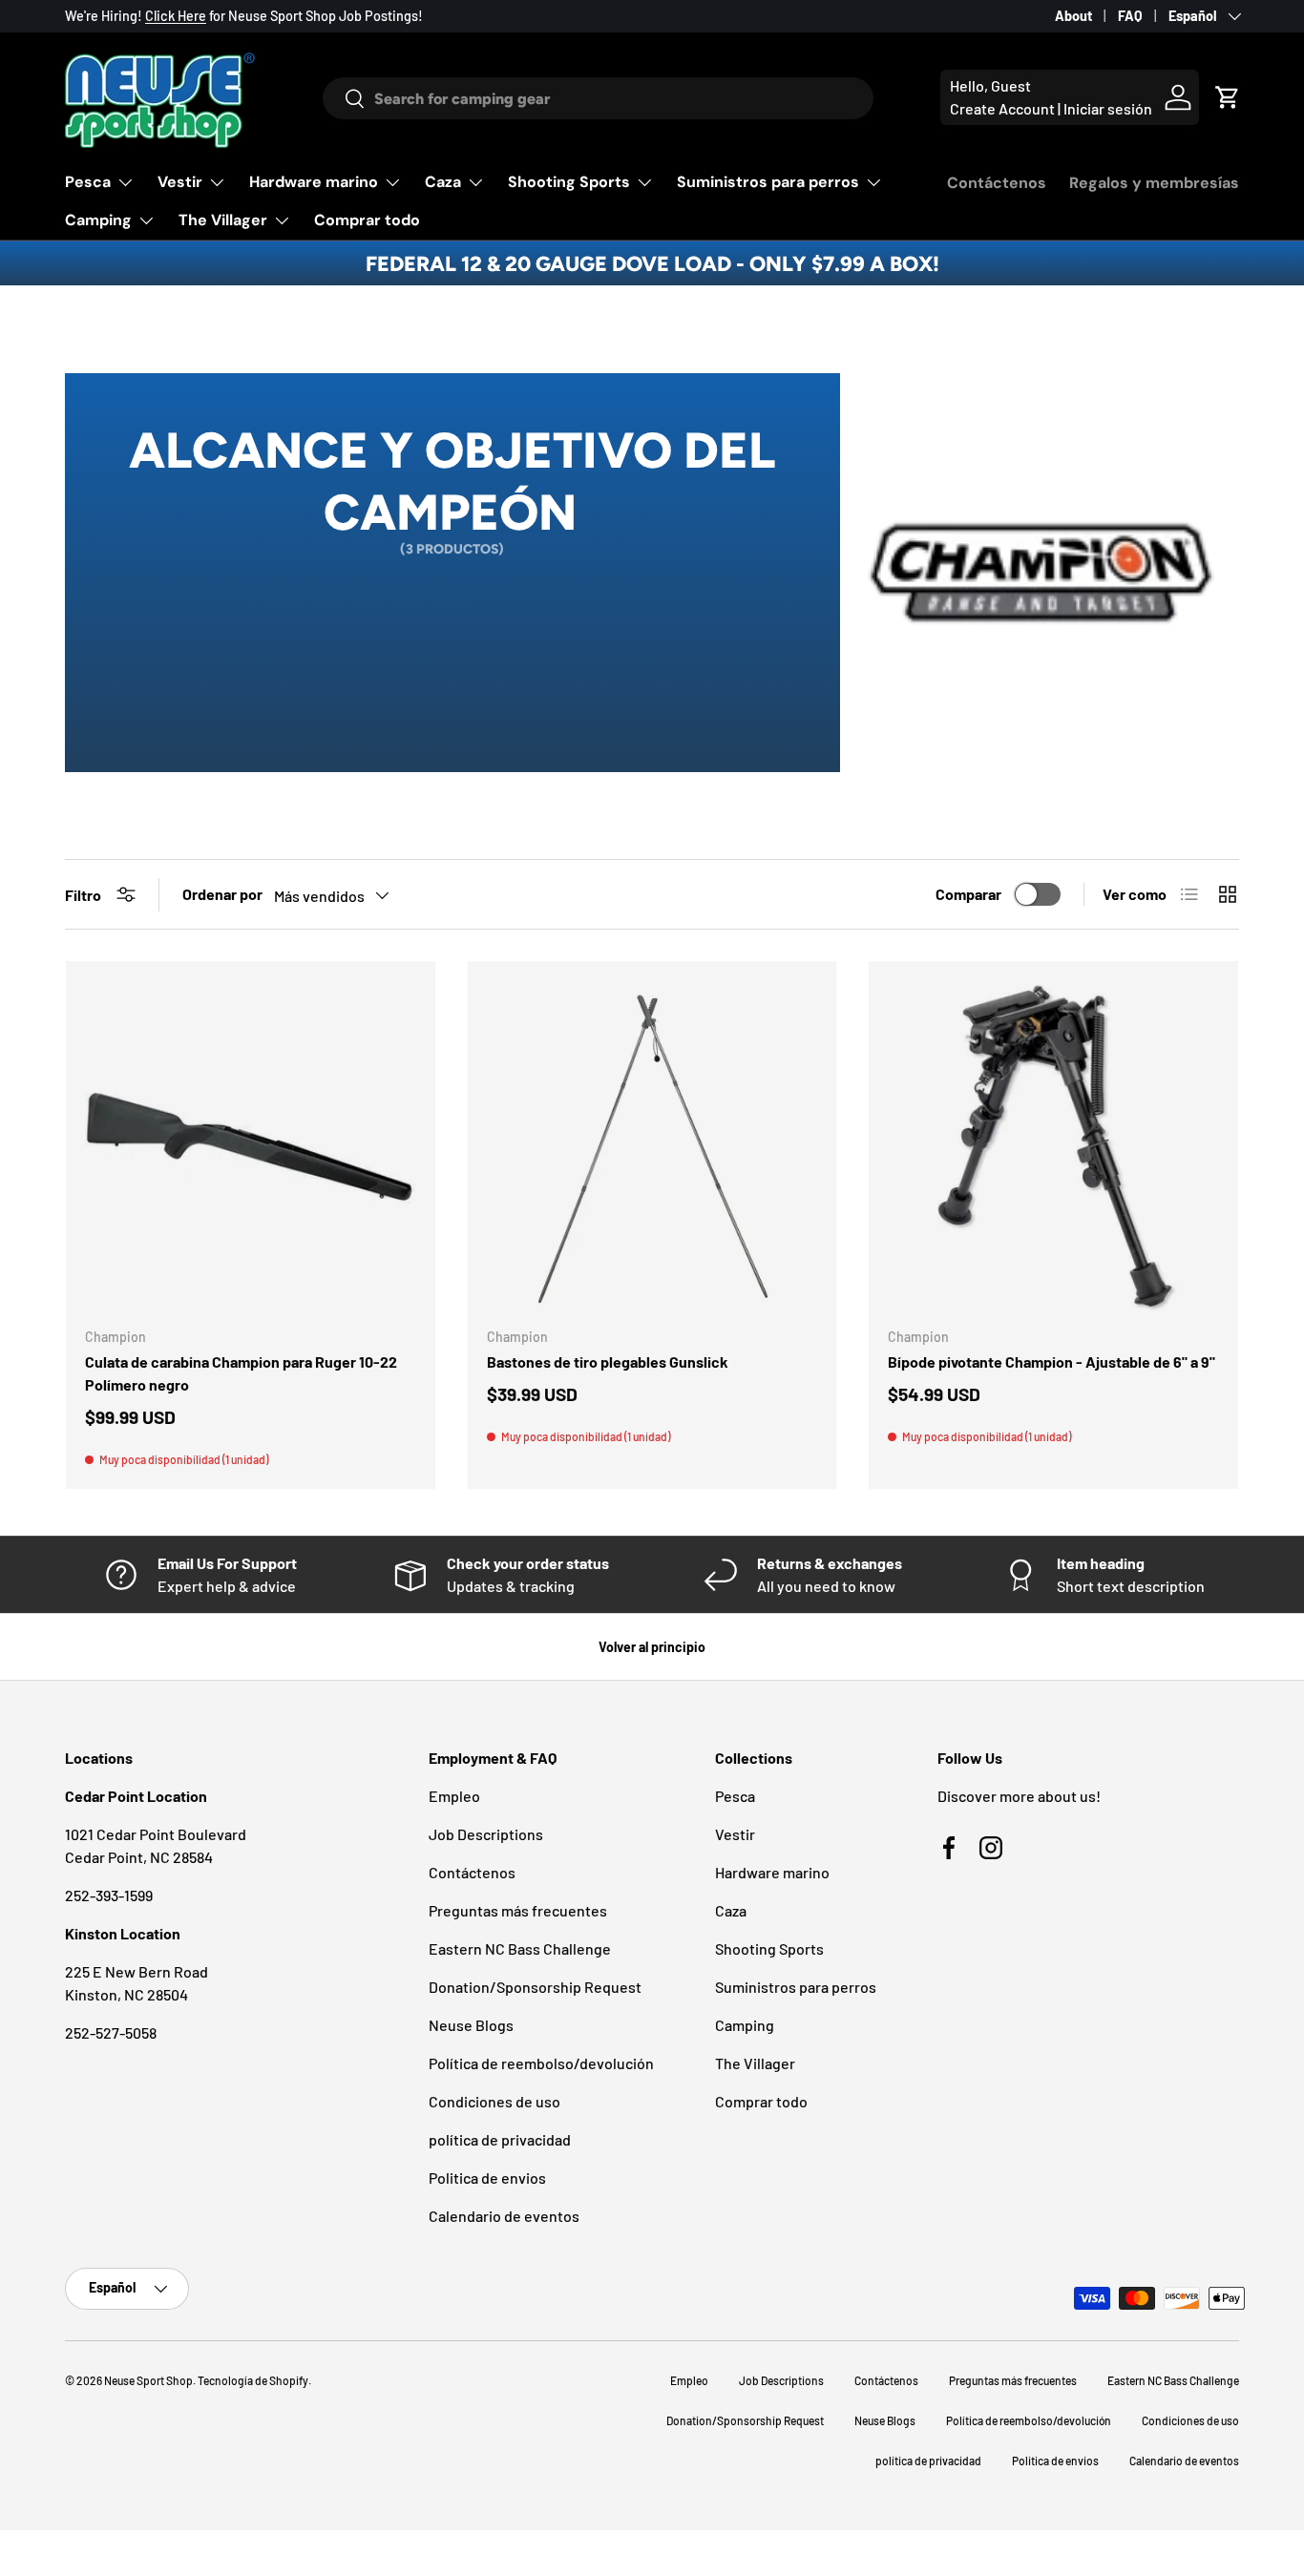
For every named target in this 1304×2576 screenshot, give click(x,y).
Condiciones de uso (494, 2101)
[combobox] (598, 98)
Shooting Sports (569, 182)
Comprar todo (367, 220)
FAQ (1130, 16)
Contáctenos (997, 183)
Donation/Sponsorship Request (535, 1987)
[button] (1228, 97)
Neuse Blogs (471, 2025)
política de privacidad (500, 2139)
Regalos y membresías (1154, 183)
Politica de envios (487, 2178)
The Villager (223, 220)
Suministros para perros (768, 182)
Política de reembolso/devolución (541, 2063)
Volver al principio (652, 1647)
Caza (443, 182)
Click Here (176, 16)
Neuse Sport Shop (148, 2380)
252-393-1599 (109, 1895)
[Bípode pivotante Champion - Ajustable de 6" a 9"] (1053, 1146)
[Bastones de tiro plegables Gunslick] (652, 1146)
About (1073, 16)
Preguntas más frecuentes (518, 1910)
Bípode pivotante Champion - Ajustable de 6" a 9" (1052, 1361)
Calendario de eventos (504, 2216)
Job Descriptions (486, 1834)
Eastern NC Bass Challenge (520, 1948)
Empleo (454, 1796)
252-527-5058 (111, 2032)
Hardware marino (314, 182)
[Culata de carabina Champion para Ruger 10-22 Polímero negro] (251, 1146)
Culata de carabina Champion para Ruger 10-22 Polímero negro (241, 1373)
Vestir (180, 182)
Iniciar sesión (1108, 108)
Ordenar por (222, 894)
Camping (98, 220)
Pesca (88, 182)
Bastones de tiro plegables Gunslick (608, 1361)
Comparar (968, 894)
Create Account (1002, 108)
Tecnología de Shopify (253, 2380)
